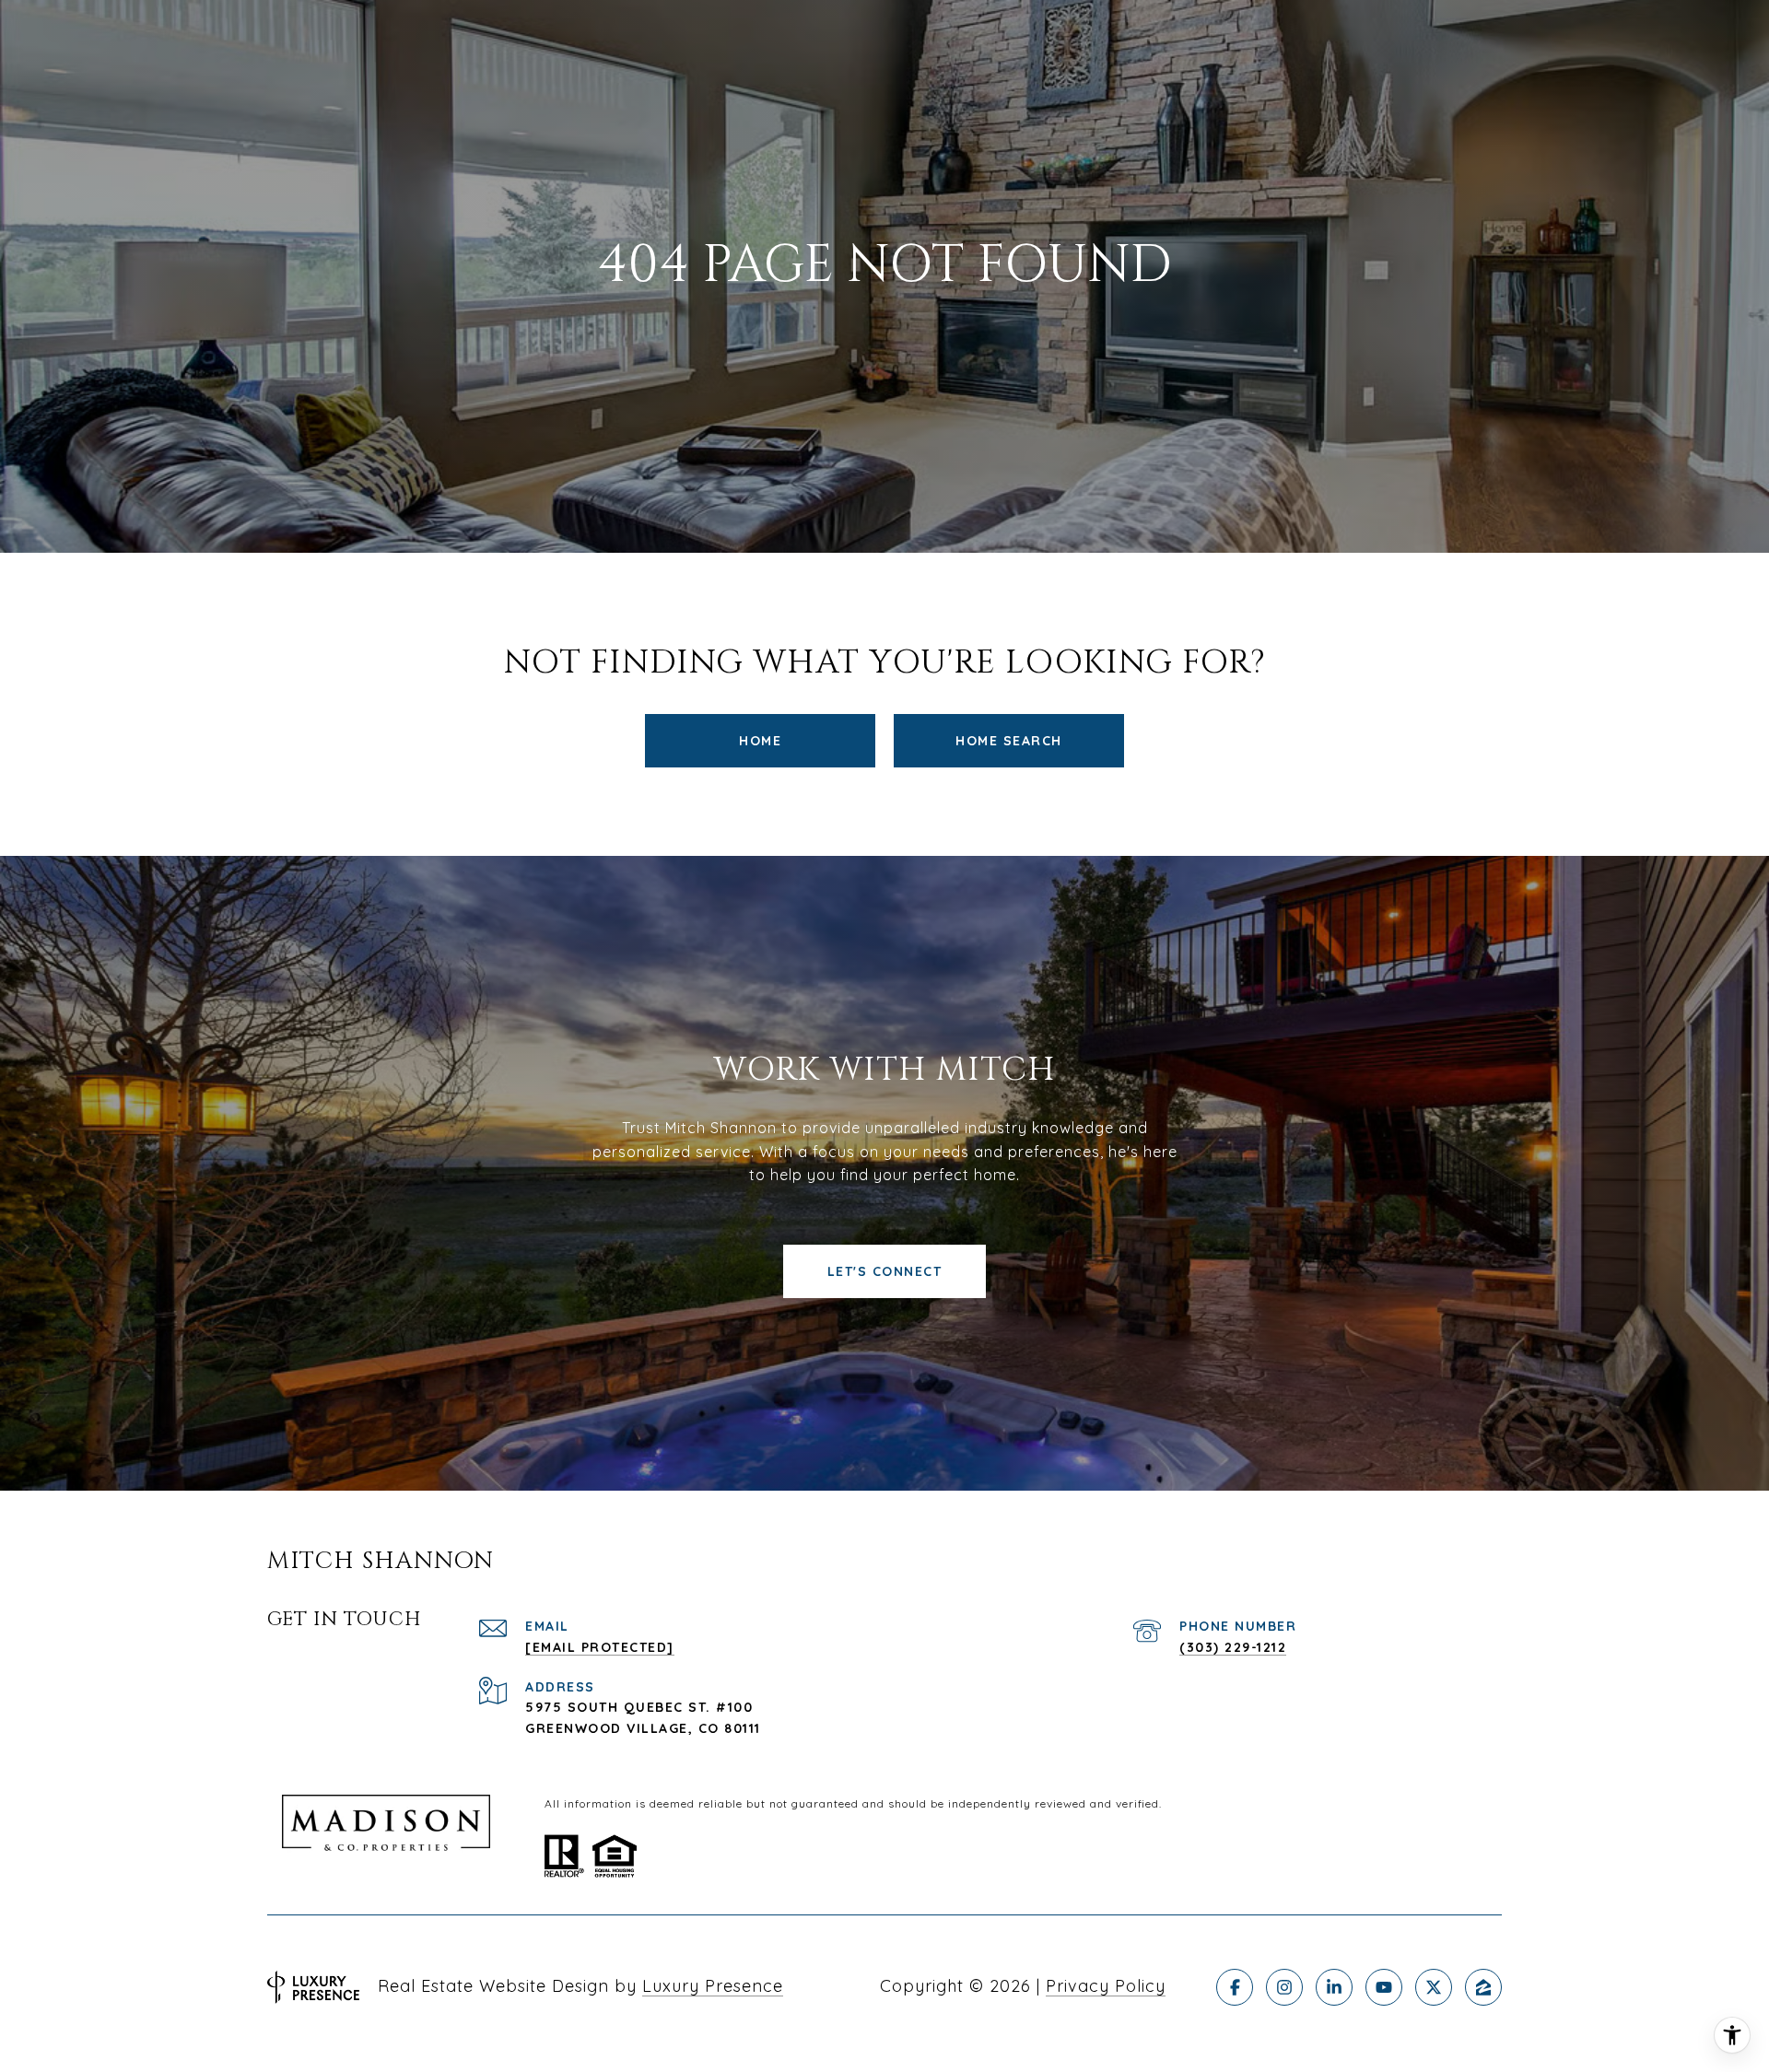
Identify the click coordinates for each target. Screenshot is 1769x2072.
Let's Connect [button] (885, 1271)
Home (760, 741)
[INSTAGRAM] (1284, 1987)
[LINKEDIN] (1334, 1987)
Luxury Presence (713, 1986)
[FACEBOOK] (1235, 1987)
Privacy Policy (1106, 1986)
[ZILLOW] (1483, 1987)
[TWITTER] (1434, 1987)
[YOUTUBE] (1384, 1987)
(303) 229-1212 (1233, 1647)
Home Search (1009, 741)
